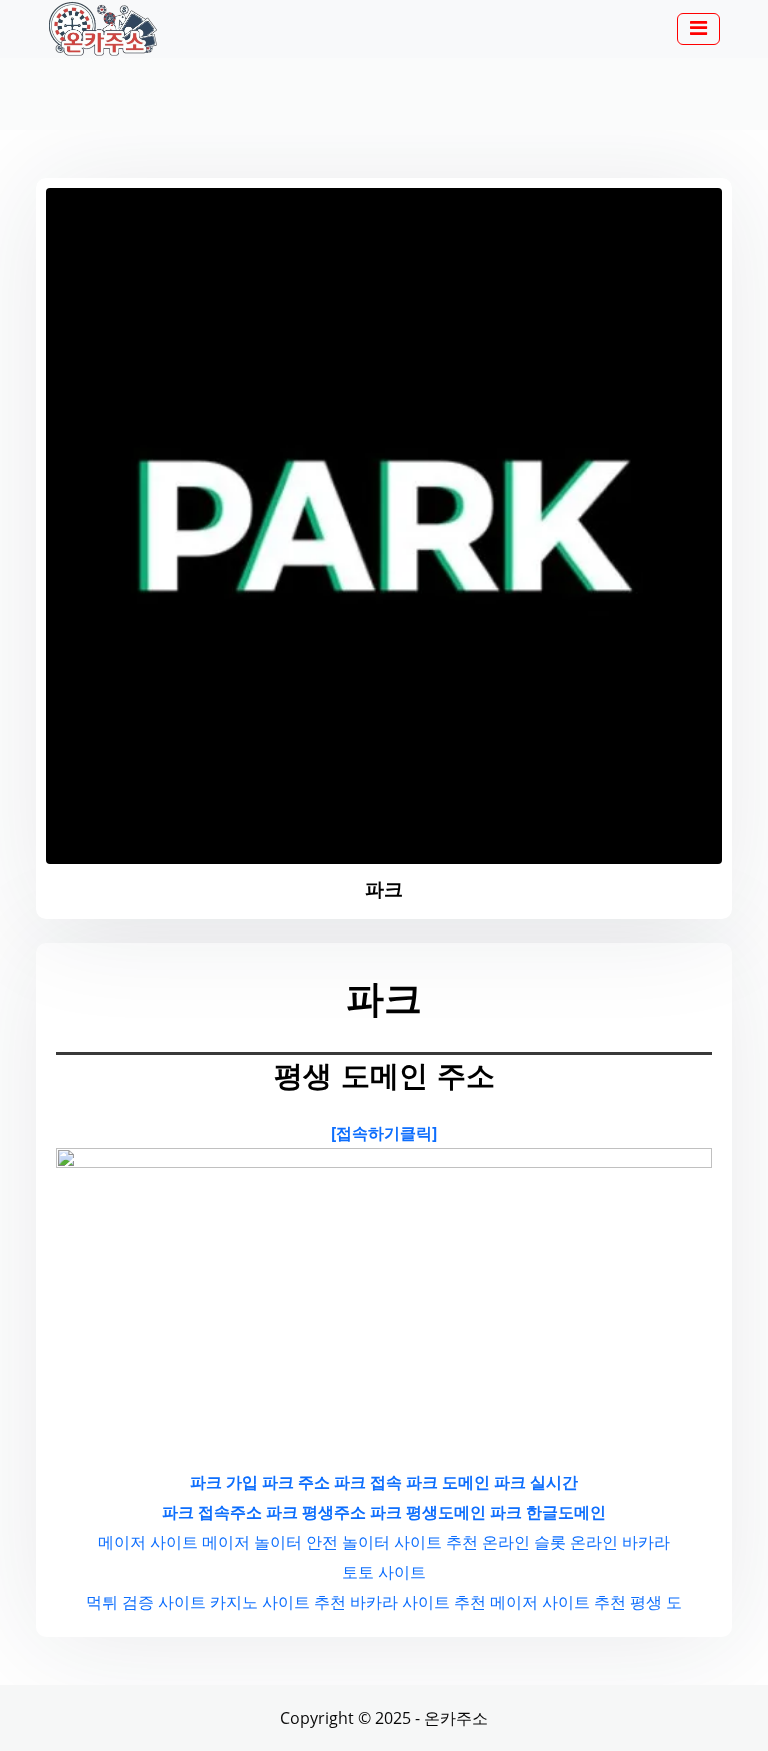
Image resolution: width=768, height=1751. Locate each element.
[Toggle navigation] (698, 29)
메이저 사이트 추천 (558, 1602)
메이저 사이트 (148, 1542)
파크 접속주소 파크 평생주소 (264, 1512)
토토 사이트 (384, 1572)
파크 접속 (368, 1482)
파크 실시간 (536, 1482)
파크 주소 (296, 1482)
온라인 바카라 (620, 1542)
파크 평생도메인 (428, 1512)
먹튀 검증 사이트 (146, 1602)
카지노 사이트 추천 (278, 1602)
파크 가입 (224, 1482)
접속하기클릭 (384, 1133)
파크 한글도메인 (548, 1512)
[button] (698, 30)
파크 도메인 (448, 1482)
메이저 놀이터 (252, 1542)
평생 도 (656, 1602)
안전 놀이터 (348, 1542)
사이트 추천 (436, 1542)
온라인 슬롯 (524, 1542)
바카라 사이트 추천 (418, 1602)
